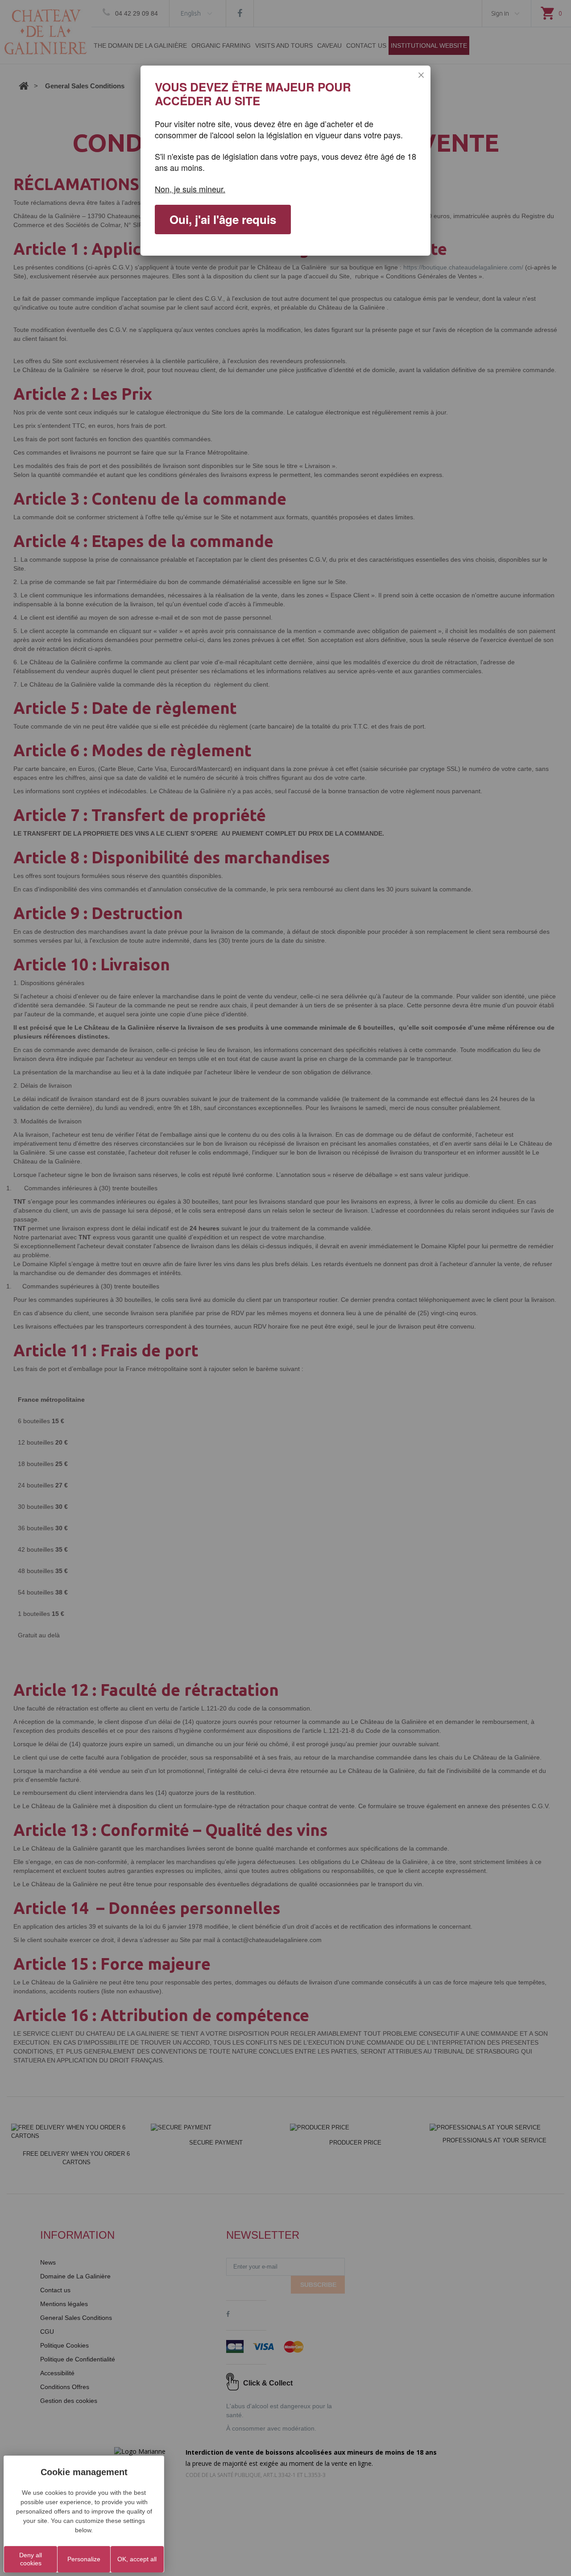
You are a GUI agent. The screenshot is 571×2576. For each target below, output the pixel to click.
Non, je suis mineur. (190, 189)
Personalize (84, 2559)
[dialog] (285, 161)
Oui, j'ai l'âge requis (223, 219)
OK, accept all (137, 2559)
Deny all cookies (31, 2559)
